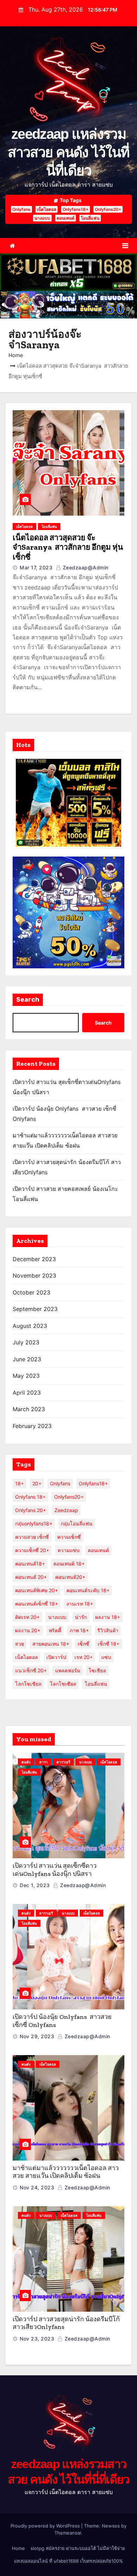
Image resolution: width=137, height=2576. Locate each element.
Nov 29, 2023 (37, 2036)
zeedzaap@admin (85, 567)
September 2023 (35, 1309)
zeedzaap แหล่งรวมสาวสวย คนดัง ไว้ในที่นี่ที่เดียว (68, 152)
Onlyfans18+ (76, 209)
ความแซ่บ (68, 1550)
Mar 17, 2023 (36, 567)
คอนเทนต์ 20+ (31, 1577)
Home (16, 355)
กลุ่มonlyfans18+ (34, 1523)
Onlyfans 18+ (30, 1497)
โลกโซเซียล (63, 1684)
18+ (19, 1483)
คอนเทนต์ (66, 218)
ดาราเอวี (63, 1762)
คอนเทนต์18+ (30, 1564)
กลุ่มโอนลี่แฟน (77, 1523)
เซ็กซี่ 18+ (109, 1644)
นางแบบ (42, 218)
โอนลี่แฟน (90, 218)
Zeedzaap (66, 1510)
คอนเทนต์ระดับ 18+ (88, 1590)
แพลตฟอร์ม (68, 1670)
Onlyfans (21, 209)
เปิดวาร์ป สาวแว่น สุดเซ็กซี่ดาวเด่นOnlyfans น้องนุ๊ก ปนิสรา (55, 1870)
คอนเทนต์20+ (70, 1577)
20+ (37, 1483)
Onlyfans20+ (108, 209)
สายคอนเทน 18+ (51, 1644)
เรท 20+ (84, 1657)
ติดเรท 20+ (27, 1617)
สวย (19, 1644)
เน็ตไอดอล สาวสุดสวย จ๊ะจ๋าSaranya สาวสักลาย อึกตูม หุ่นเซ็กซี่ (68, 547)
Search (28, 1000)
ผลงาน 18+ (108, 1617)
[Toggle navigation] (125, 246)
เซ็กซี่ (83, 1644)
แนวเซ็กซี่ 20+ (31, 1670)
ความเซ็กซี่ (69, 1537)
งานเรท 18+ (80, 1604)
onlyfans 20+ (31, 1510)
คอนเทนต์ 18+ (69, 1564)
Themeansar (68, 2533)
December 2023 (34, 1259)
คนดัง (26, 1762)
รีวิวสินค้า (108, 1630)
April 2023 (27, 1393)
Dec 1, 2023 (35, 1885)
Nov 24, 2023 (37, 2187)
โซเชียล (97, 1670)
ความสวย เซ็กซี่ (32, 1537)
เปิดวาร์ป (56, 1657)
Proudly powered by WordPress (46, 2526)
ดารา (44, 1762)
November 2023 (34, 1276)
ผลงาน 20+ (28, 1630)
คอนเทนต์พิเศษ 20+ (37, 1590)
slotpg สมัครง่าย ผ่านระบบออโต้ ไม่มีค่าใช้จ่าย (78, 2548)
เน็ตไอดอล (47, 209)
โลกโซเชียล (28, 1684)
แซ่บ (106, 1657)
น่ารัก (81, 1617)
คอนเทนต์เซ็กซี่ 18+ (37, 1604)
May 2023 (26, 1376)
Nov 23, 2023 (37, 2339)
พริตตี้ (55, 1630)
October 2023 (31, 1292)
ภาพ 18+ (79, 1630)
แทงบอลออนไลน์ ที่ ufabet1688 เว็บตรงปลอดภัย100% (68, 2561)
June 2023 (27, 1359)
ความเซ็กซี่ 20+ (32, 1550)
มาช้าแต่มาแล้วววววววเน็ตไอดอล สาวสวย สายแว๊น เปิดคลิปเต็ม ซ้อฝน (66, 2172)
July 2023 (26, 1342)
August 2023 (30, 1326)
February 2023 (32, 1426)
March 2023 (29, 1409)
